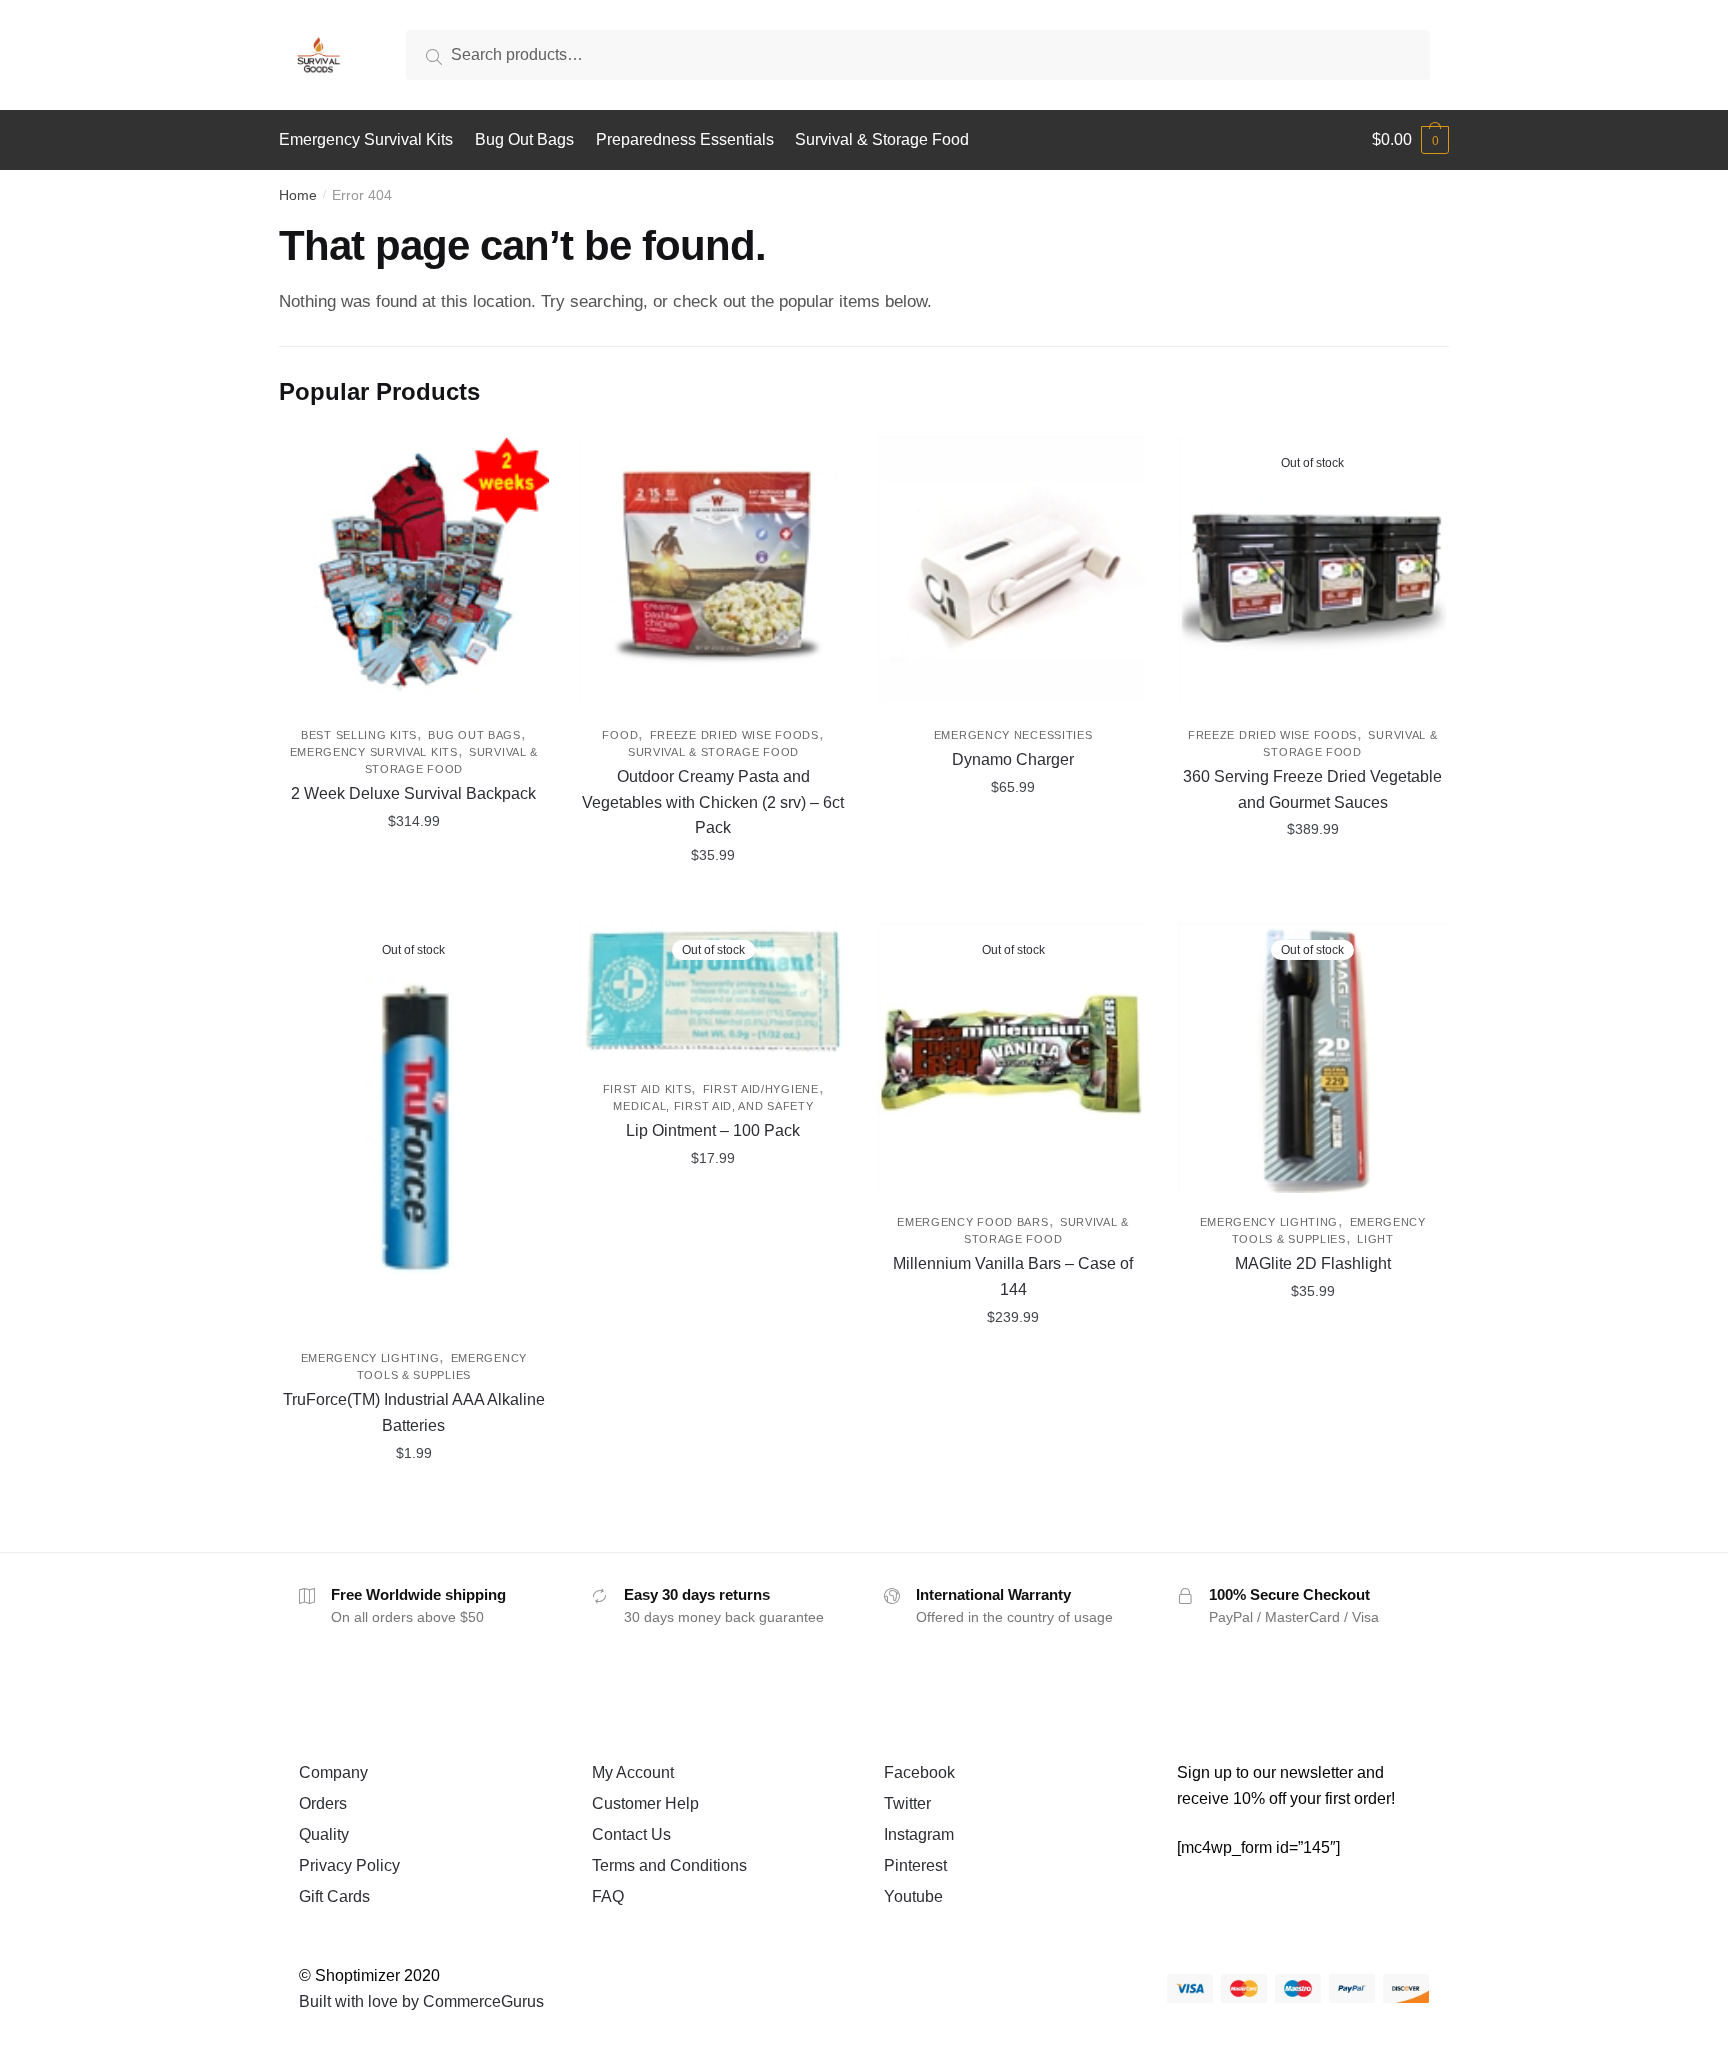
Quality (324, 1834)
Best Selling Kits (359, 735)
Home (298, 195)
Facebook (919, 1772)
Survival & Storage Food (713, 752)
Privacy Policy (349, 1865)
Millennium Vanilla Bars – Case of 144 (1013, 1276)
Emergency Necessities (1013, 735)
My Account (633, 1772)
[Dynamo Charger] (1013, 571)
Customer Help (645, 1803)
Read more (1312, 900)
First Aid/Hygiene (761, 1089)
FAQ (608, 1896)
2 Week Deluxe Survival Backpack (413, 793)
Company (333, 1772)
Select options (413, 900)
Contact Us (631, 1834)
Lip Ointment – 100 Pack (713, 1130)
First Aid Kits (647, 1089)
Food (620, 735)
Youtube (913, 1896)
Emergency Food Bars (972, 1222)
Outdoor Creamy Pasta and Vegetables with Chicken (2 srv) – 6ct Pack (713, 802)
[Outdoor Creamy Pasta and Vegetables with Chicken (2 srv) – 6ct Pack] (714, 571)
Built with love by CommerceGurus (421, 2001)
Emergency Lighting (370, 1358)
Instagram (919, 1834)
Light (1375, 1239)
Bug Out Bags (474, 735)
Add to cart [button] (713, 900)
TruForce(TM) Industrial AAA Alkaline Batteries (414, 1412)
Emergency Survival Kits (374, 752)
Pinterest (915, 1865)
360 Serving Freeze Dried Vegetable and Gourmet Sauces (1312, 789)
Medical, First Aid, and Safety (713, 1106)
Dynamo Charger (1013, 759)
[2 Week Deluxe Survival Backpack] (414, 571)
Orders (323, 1803)
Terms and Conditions (669, 1865)
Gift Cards (334, 1896)
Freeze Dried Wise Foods (734, 735)
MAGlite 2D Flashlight (1313, 1263)
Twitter (907, 1803)
